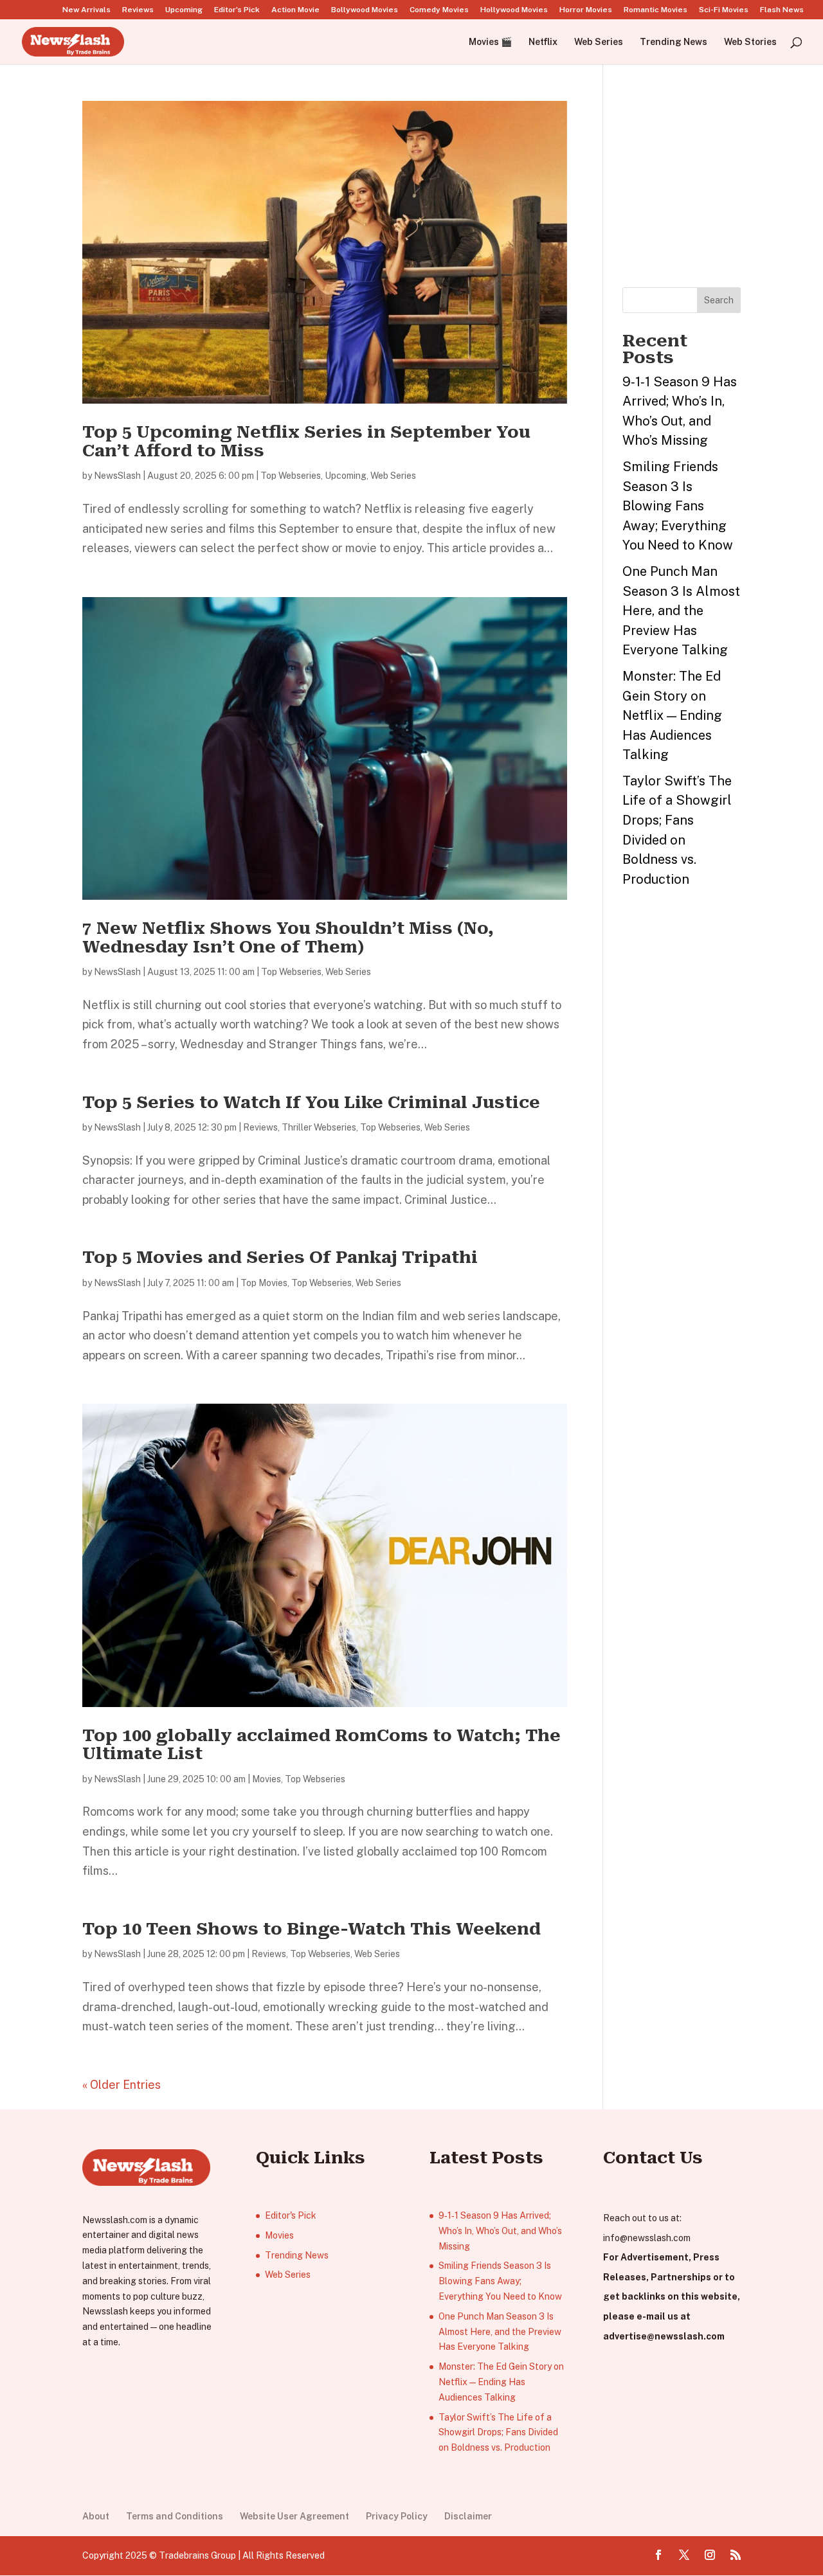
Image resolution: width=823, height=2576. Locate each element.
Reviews (138, 10)
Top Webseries (291, 476)
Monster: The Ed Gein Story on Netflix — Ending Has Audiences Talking (672, 715)
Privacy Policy (397, 2516)
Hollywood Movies (514, 10)
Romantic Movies (656, 10)
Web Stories (750, 42)
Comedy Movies (439, 10)
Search (719, 300)
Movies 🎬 (490, 42)
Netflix (543, 42)
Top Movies (264, 1283)
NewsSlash (117, 476)
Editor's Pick (291, 2215)
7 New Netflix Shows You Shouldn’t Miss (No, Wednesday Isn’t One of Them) (288, 937)
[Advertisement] (719, 181)
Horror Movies (586, 10)
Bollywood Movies (365, 10)
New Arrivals (86, 10)
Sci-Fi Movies (724, 10)
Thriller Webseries (319, 1127)
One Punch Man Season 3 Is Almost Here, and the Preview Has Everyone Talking (681, 611)
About (96, 2516)
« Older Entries (122, 2085)
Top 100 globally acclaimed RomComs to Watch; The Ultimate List (321, 1745)
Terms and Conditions (175, 2516)
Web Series (599, 42)
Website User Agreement (294, 2516)
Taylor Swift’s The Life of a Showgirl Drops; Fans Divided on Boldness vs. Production (498, 2433)
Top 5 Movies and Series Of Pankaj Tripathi (280, 1257)
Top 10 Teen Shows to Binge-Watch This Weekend (312, 1929)
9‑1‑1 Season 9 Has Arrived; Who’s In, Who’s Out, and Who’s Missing (500, 2231)
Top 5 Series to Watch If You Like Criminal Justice (313, 1102)
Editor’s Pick (237, 10)
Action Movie (295, 10)
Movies (267, 1779)
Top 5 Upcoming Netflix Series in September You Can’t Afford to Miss (306, 441)
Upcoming (184, 10)
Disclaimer (468, 2516)
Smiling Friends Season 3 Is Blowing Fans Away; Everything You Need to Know (678, 506)
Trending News (674, 42)
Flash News (782, 10)
